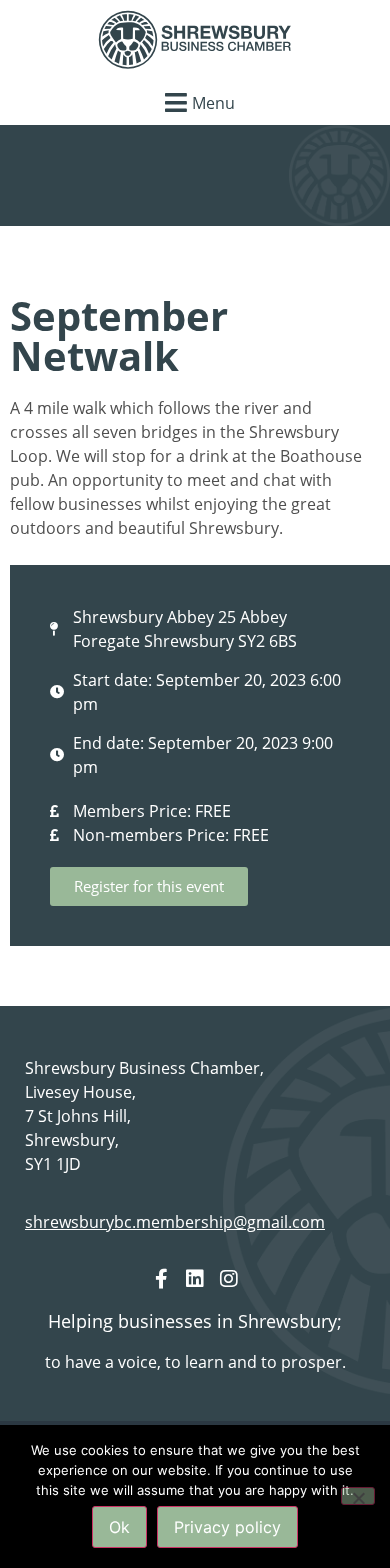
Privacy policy (227, 1527)
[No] (358, 1496)
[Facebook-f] (161, 1279)
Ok (119, 1527)
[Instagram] (229, 1279)
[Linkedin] (195, 1279)
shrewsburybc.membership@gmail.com (175, 1222)
